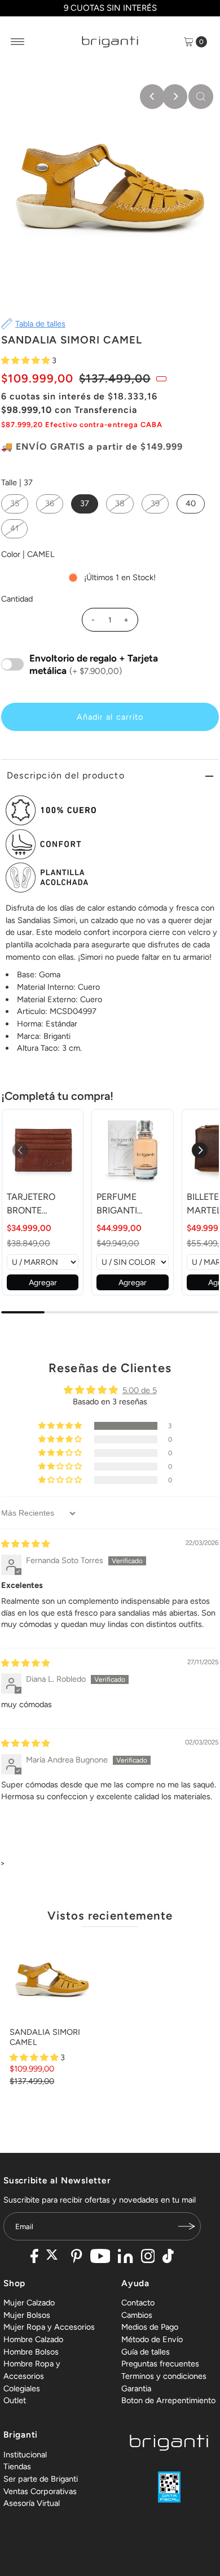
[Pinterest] (76, 2257)
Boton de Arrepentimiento (168, 2400)
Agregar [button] (43, 1283)
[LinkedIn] (125, 2257)
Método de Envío (152, 2339)
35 (15, 503)
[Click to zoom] (201, 97)
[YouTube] (100, 2257)
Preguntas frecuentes (160, 2364)
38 (120, 503)
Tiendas (17, 2466)
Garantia (136, 2388)
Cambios (137, 2315)
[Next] (175, 97)
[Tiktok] (168, 2257)
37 (85, 503)
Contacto (138, 2303)
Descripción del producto (66, 775)
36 (50, 503)
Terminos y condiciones (164, 2376)
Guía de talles (146, 2352)
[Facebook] (34, 2257)
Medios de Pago (150, 2327)
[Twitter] (55, 2257)
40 (191, 503)
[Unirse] (187, 2226)
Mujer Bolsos (27, 2315)
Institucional (25, 2455)
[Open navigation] (18, 42)
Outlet (15, 2400)
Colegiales (22, 2388)
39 (155, 503)
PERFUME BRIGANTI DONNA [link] (117, 1204)
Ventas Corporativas (40, 2491)
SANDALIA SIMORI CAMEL (45, 2037)
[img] (25, 1544)
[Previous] (152, 97)
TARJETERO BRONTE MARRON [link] (31, 1204)
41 (14, 528)
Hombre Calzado (33, 2339)
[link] (43, 1150)
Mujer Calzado (29, 2303)
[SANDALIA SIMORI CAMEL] (52, 1980)
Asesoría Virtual (32, 2503)
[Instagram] (148, 2257)
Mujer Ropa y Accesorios (49, 2327)
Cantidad (17, 599)
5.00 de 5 (140, 1390)
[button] (27, 360)
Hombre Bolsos (31, 2352)
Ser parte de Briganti (41, 2479)
